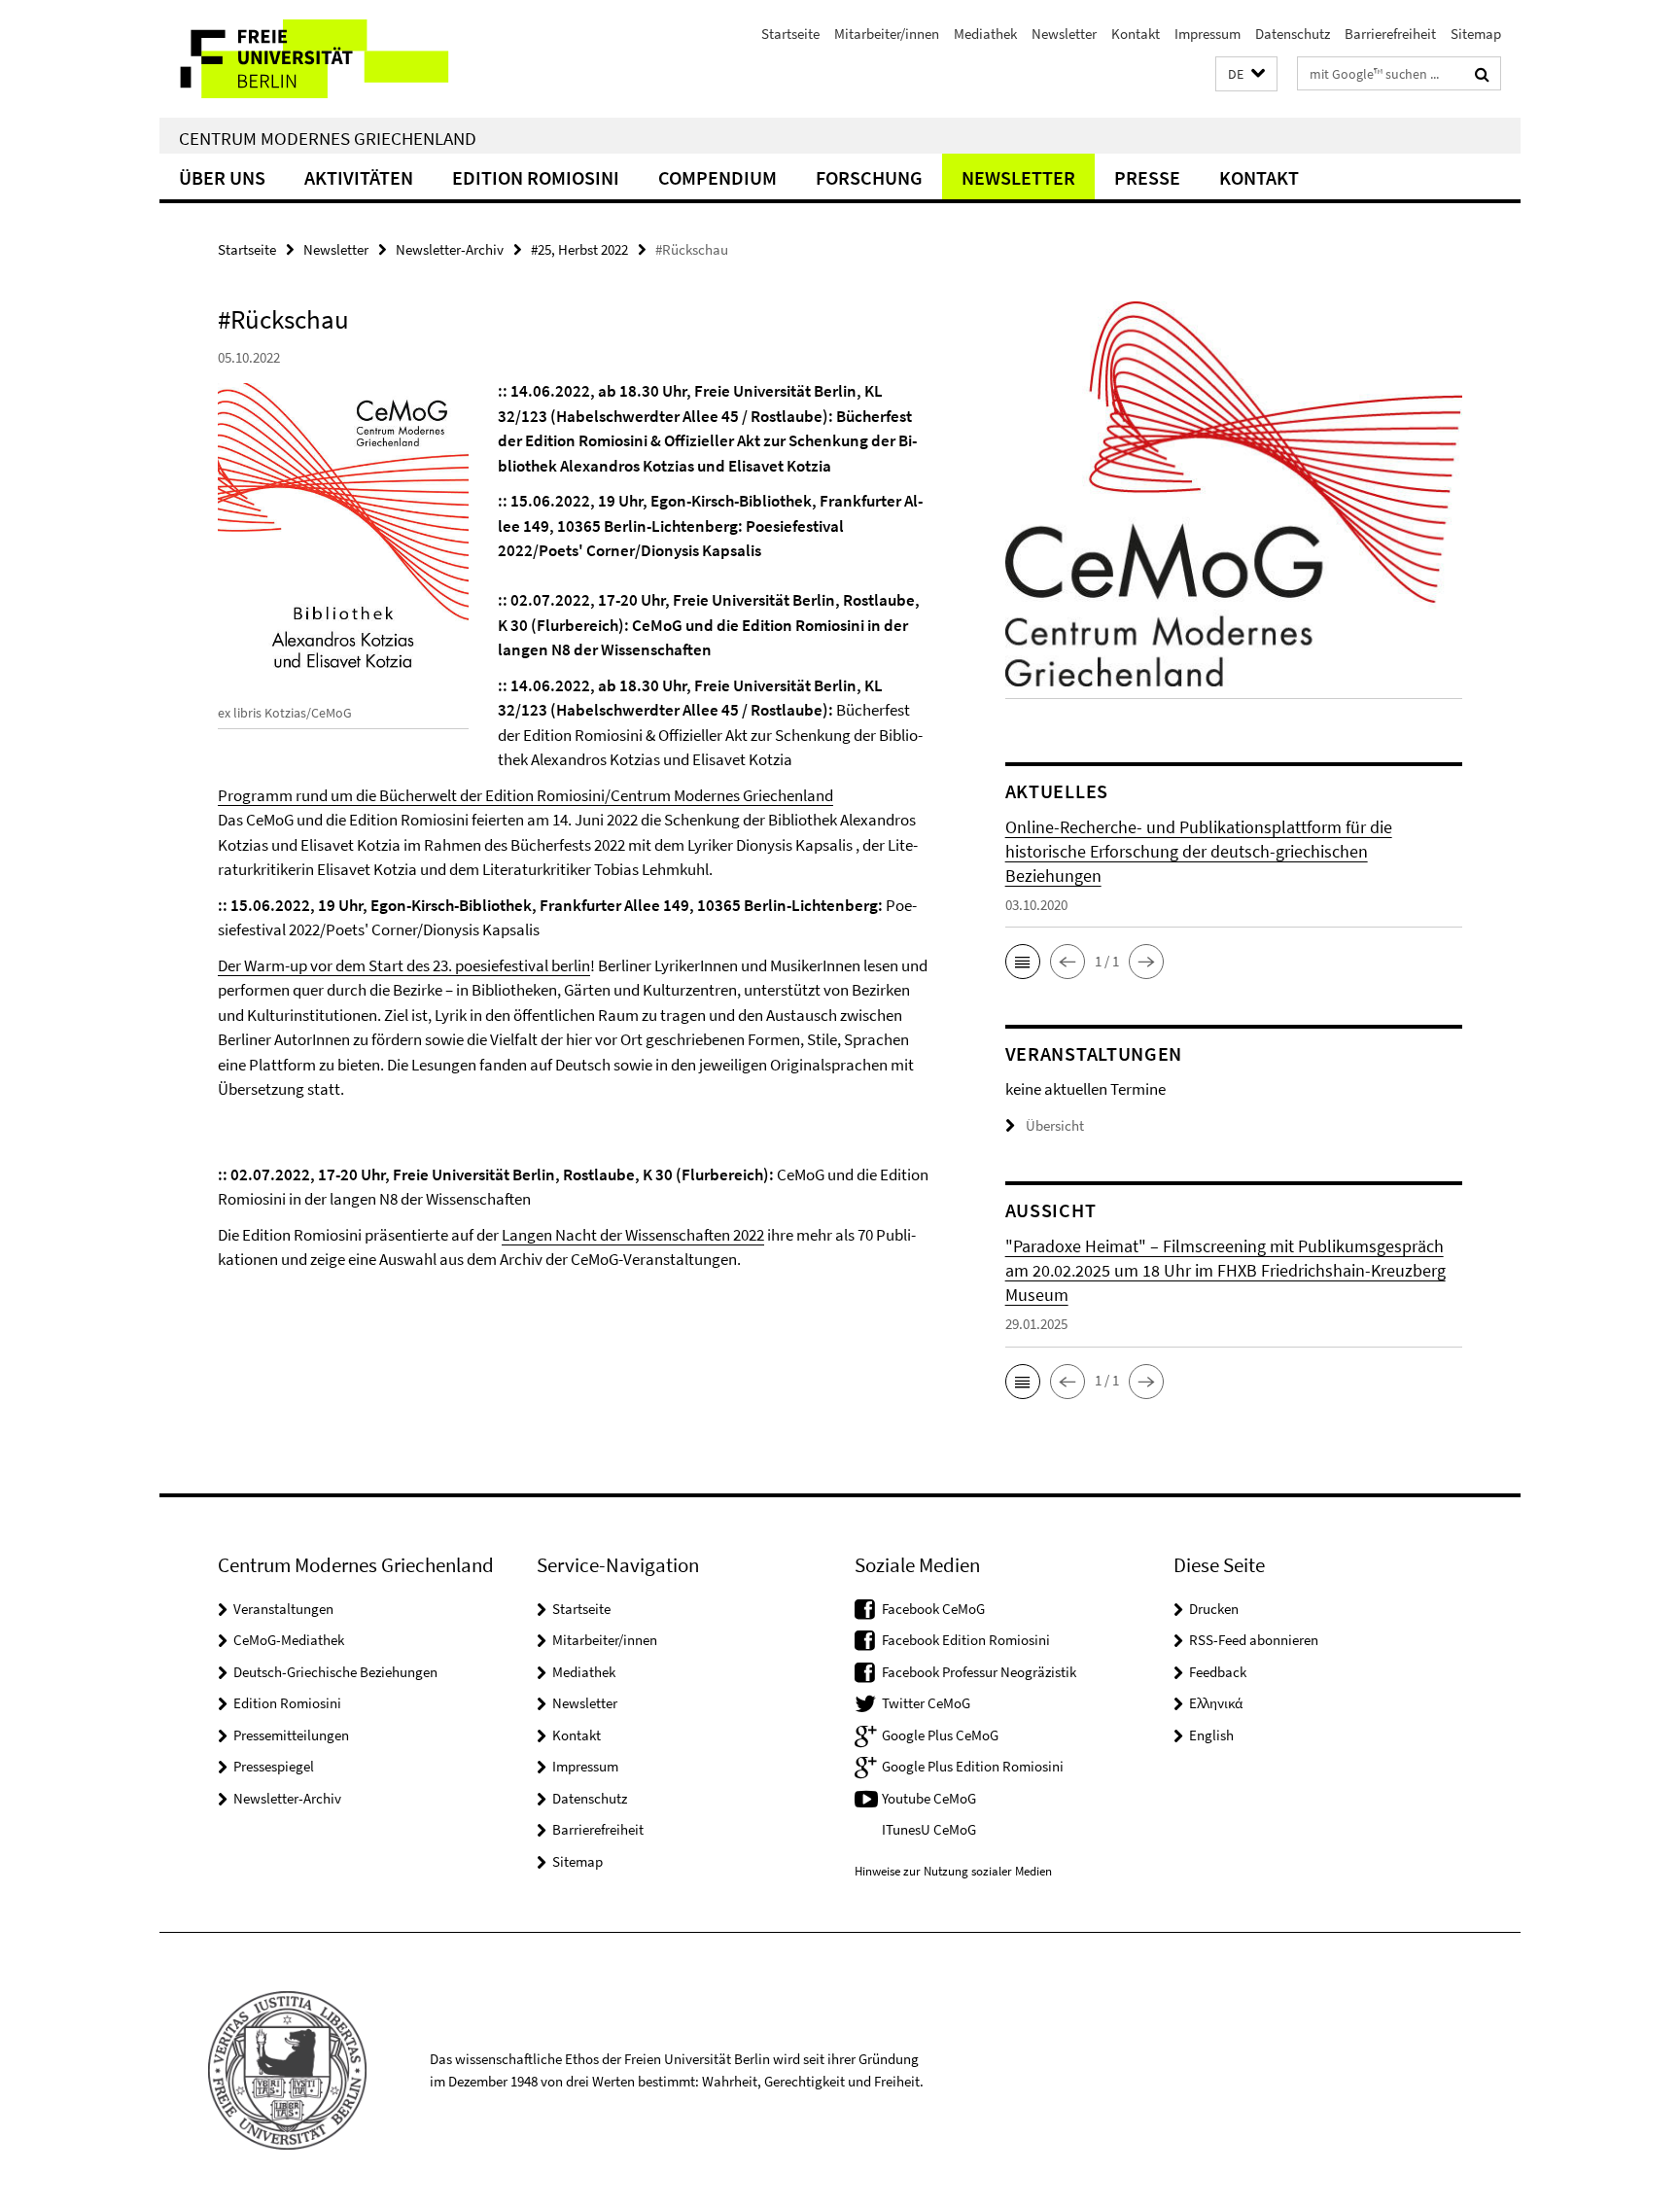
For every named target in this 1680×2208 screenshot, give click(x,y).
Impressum (1207, 34)
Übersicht (1055, 1125)
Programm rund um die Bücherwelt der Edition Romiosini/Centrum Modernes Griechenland (525, 795)
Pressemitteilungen (291, 1735)
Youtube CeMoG (929, 1798)
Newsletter (1064, 34)
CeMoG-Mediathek (289, 1640)
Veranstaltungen (283, 1609)
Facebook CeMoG (933, 1609)
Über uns (222, 177)
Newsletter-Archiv (450, 249)
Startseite (790, 34)
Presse (1147, 177)
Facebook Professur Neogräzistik (979, 1672)
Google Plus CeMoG (940, 1735)
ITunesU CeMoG (929, 1829)
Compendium (717, 177)
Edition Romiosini (536, 177)
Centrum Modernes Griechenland (328, 138)
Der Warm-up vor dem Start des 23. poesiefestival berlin (404, 965)
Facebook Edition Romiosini (966, 1640)
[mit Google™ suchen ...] (1482, 74)
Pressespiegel (274, 1766)
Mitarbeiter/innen (887, 34)
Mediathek (985, 34)
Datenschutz (1293, 34)
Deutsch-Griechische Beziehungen (335, 1672)
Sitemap (1476, 34)
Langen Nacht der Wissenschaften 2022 (633, 1235)
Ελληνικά (1216, 1703)
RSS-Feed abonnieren (1254, 1640)
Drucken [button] (1214, 1609)
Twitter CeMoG (926, 1703)
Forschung (869, 177)
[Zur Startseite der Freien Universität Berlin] (322, 59)
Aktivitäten (359, 177)
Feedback (1218, 1672)
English (1211, 1735)
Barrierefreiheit (1390, 34)
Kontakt (1136, 34)
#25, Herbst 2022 (579, 249)
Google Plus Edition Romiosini (973, 1766)
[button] (1246, 74)
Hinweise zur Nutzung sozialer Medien (953, 1871)
